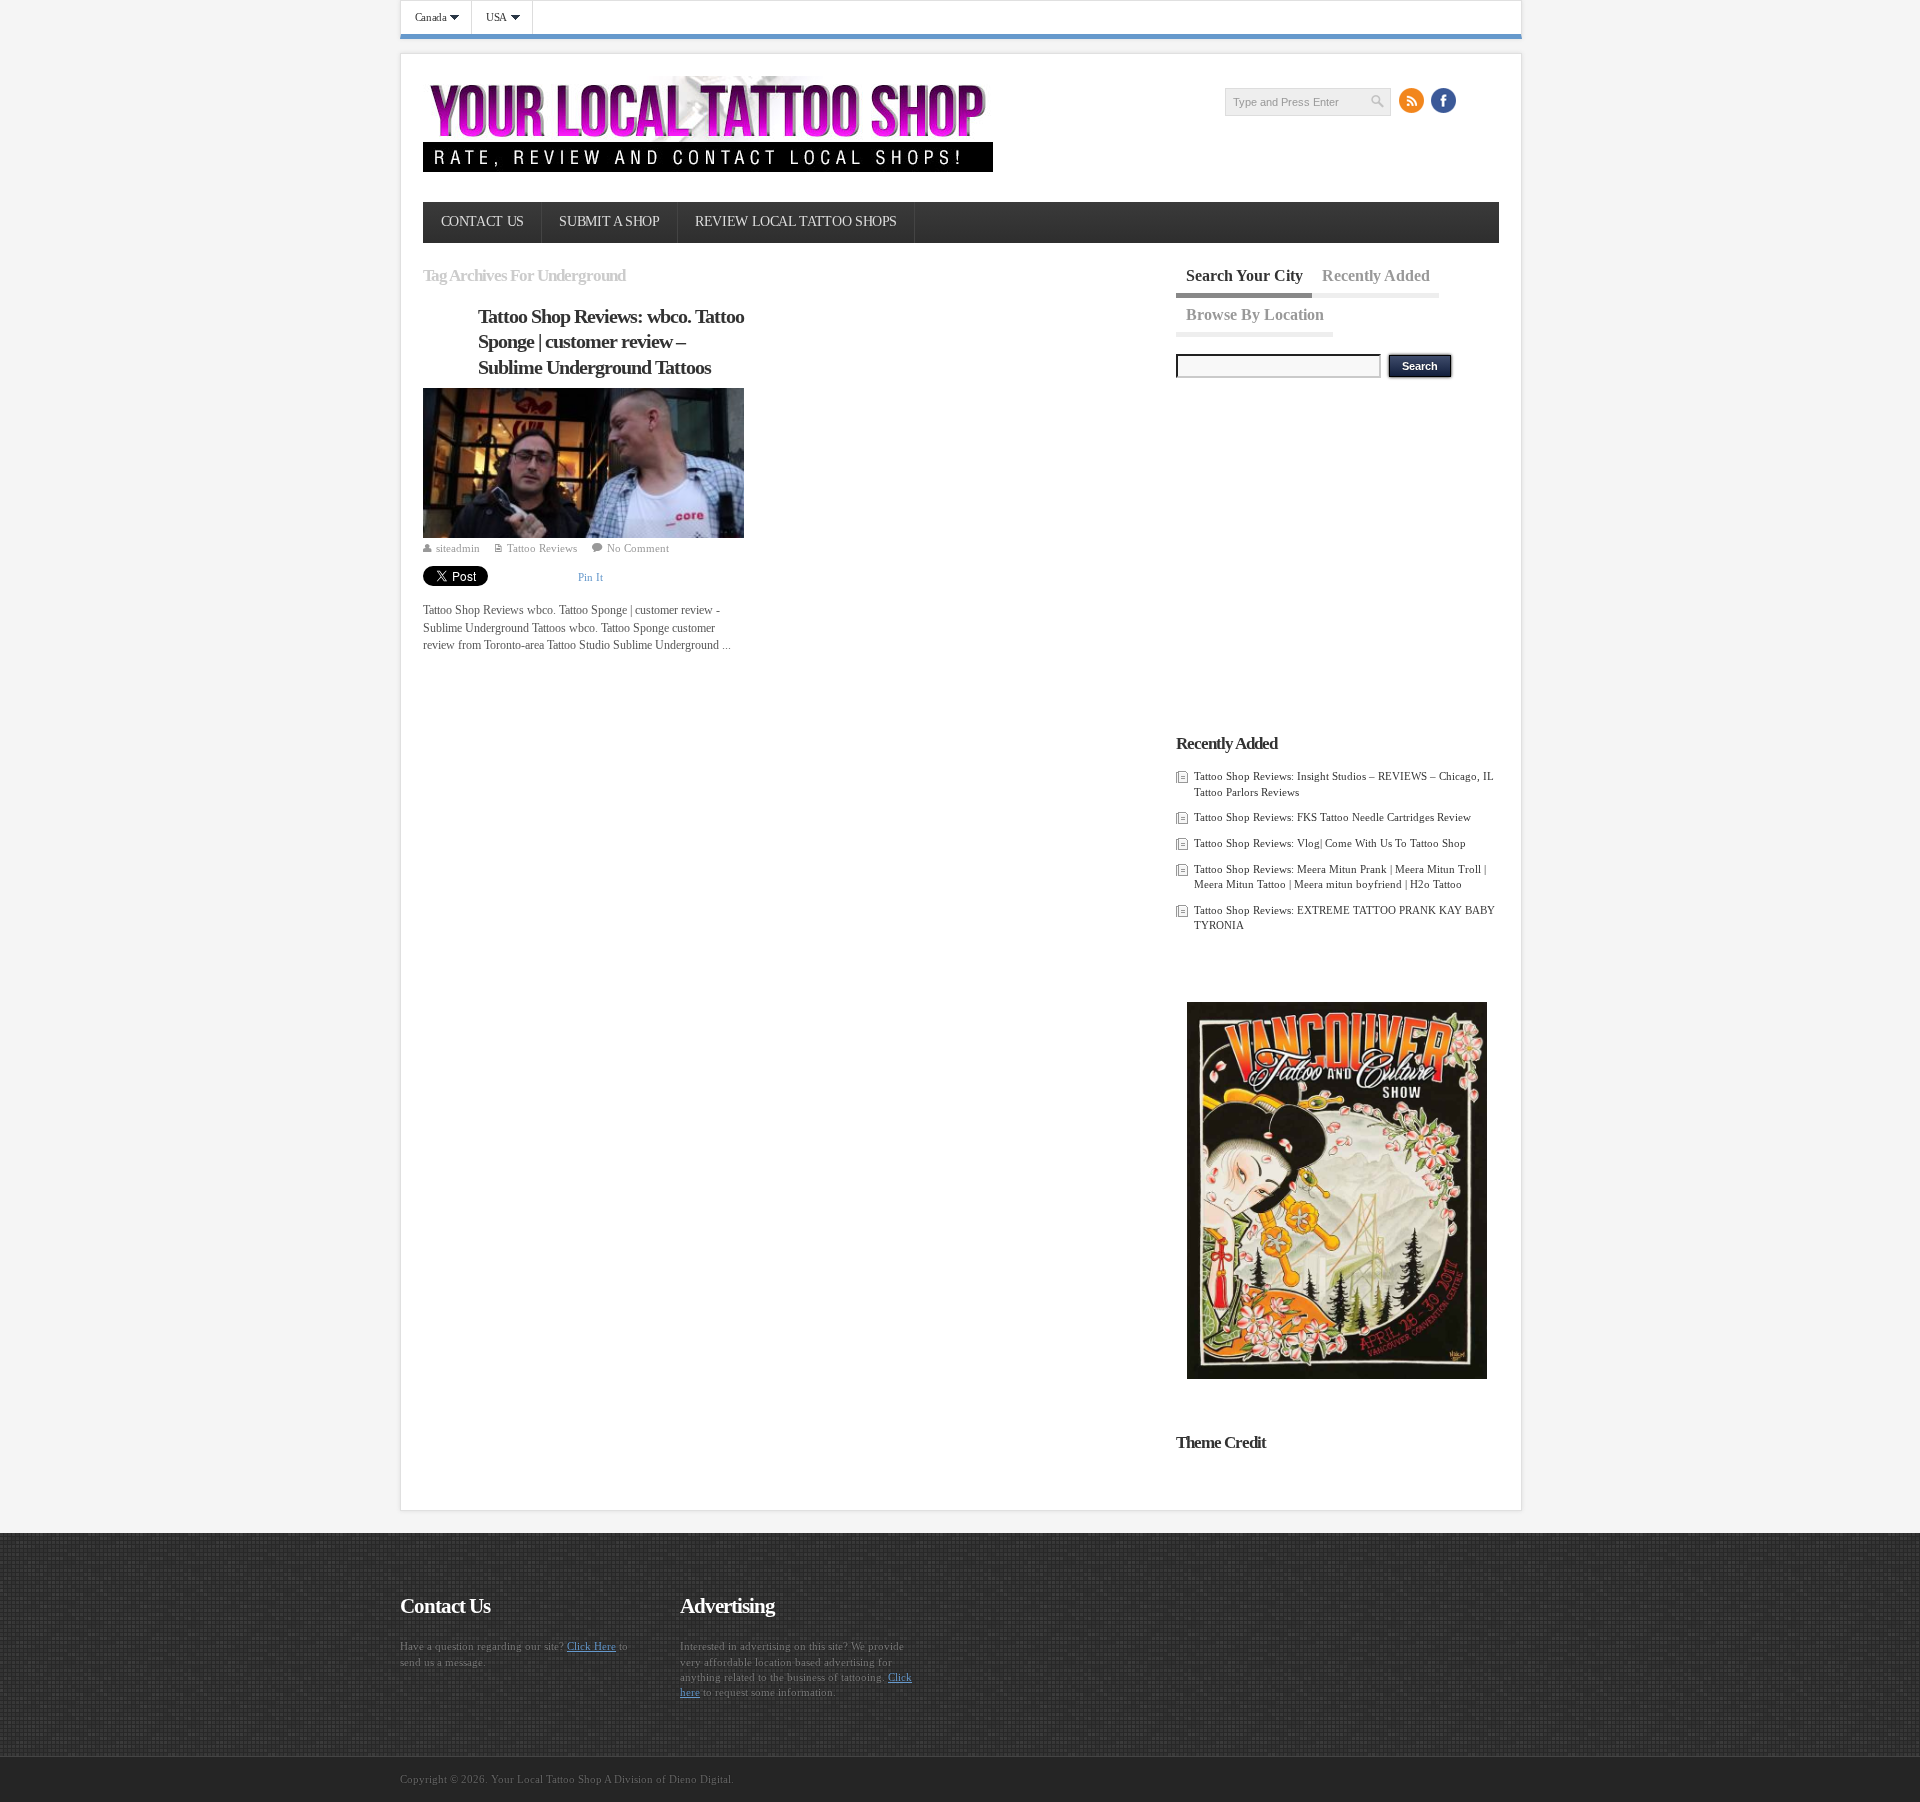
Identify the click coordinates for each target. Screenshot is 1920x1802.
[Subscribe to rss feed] (1412, 101)
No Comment (638, 548)
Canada (424, 17)
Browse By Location (1255, 313)
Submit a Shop (609, 221)
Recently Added (1376, 275)
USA (489, 17)
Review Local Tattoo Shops (796, 221)
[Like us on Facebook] (1444, 101)
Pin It (590, 577)
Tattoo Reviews (542, 548)
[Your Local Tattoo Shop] (708, 168)
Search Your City (1244, 275)
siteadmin (458, 548)
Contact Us (482, 221)
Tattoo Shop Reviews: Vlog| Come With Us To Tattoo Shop (1330, 843)
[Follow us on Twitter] (1476, 101)
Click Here (591, 1646)
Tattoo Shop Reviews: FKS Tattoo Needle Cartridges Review (1332, 817)
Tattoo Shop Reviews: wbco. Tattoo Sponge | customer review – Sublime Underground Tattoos (611, 341)
